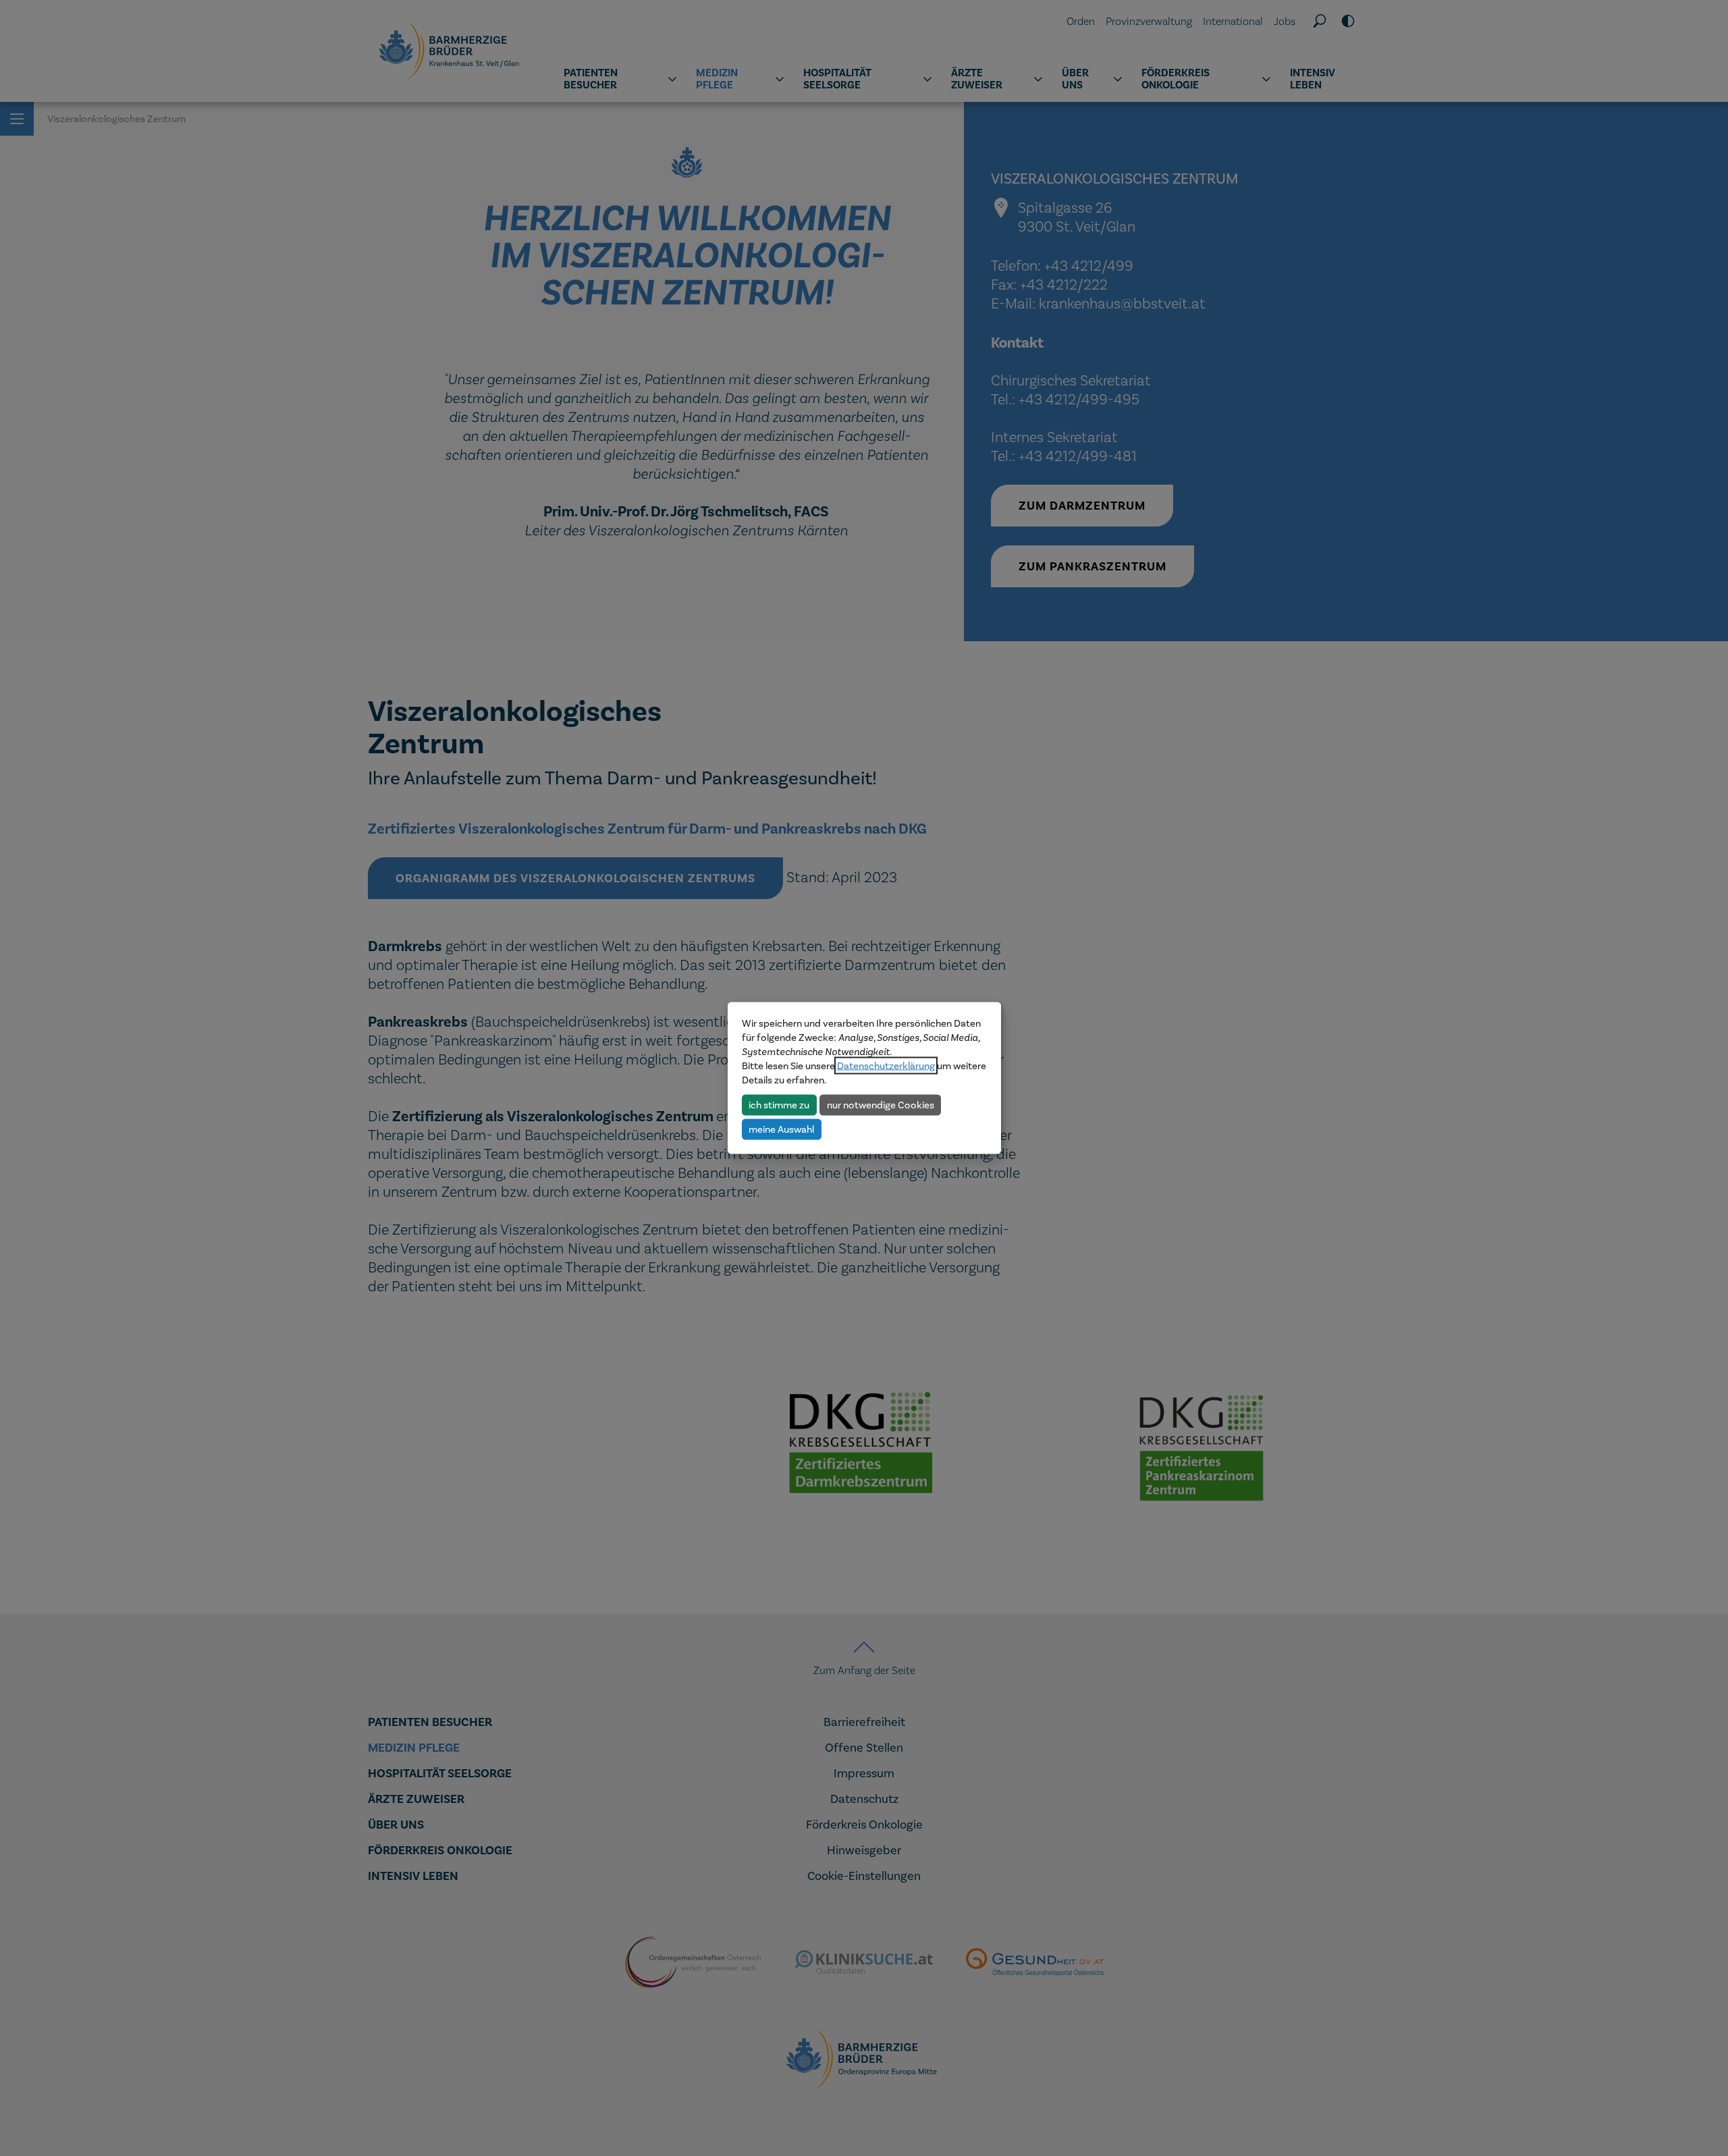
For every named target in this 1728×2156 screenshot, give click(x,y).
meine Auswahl (781, 1129)
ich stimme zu (779, 1104)
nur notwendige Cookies (881, 1104)
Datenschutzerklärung (886, 1066)
